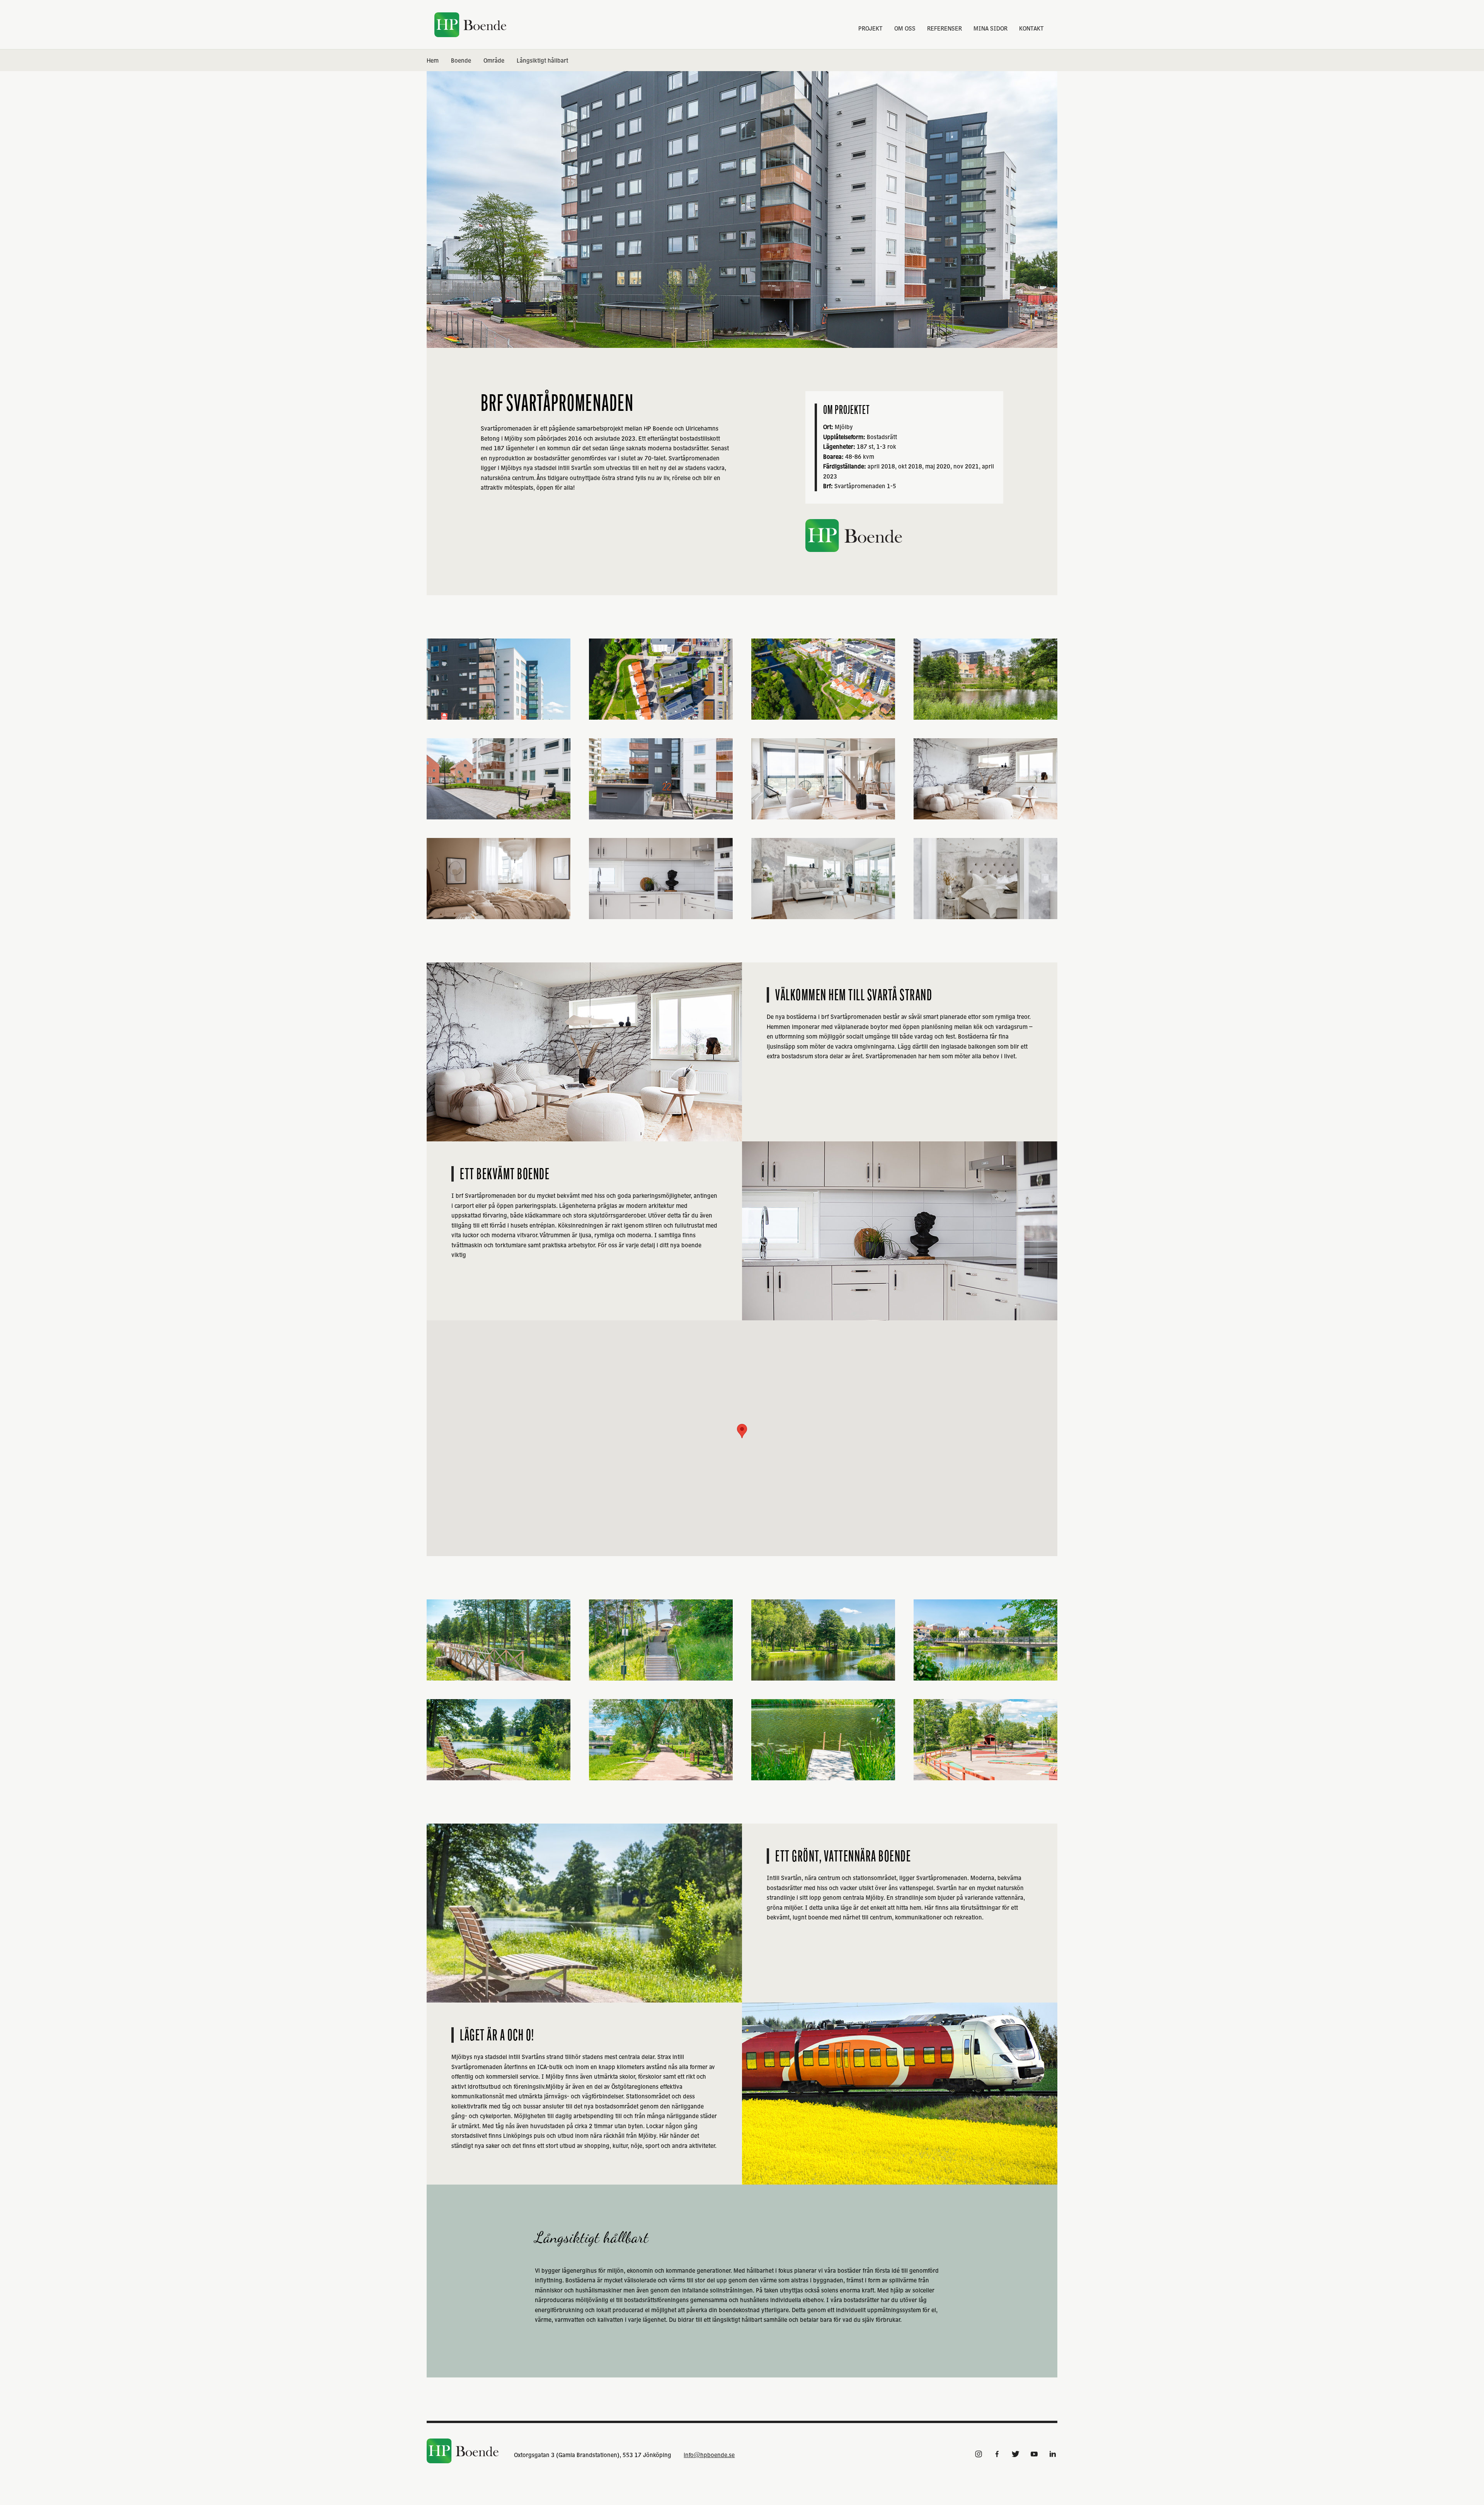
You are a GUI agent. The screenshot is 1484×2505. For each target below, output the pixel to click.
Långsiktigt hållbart (542, 60)
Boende (461, 60)
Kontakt (1031, 28)
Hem (433, 60)
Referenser (945, 28)
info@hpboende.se (709, 2455)
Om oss (905, 28)
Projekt (870, 28)
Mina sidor (990, 28)
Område (494, 60)
